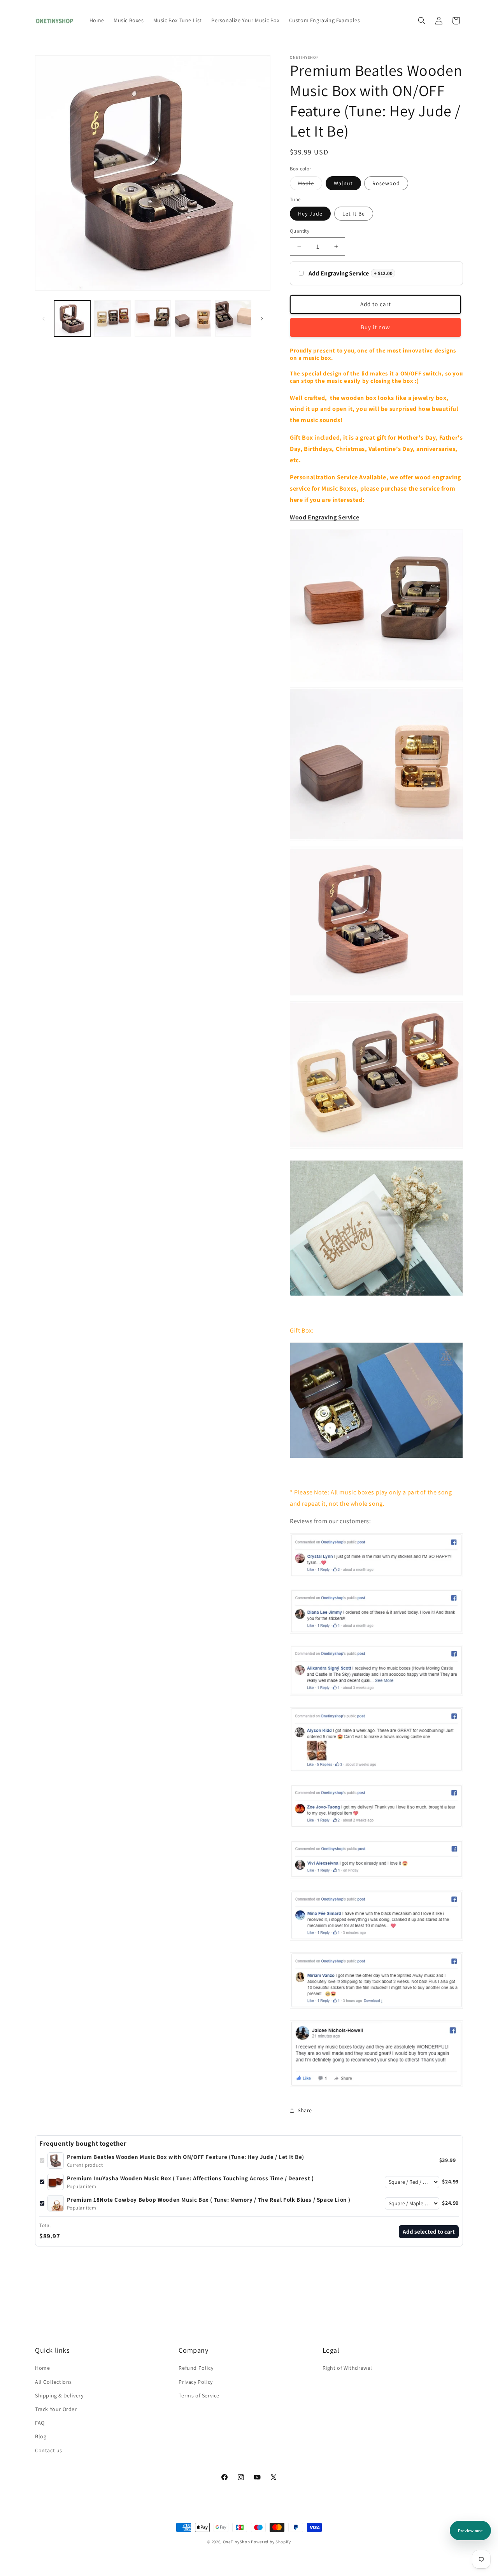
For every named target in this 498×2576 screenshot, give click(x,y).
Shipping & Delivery (59, 2395)
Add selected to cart (429, 2231)
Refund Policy (196, 2368)
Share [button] (305, 2110)
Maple (310, 185)
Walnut (343, 183)
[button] (422, 21)
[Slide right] (262, 319)
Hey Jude (310, 214)
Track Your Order (56, 2409)
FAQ (40, 2423)
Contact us (49, 2450)
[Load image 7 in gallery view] (233, 318)
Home (42, 2368)
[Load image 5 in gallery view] (153, 318)
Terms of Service (199, 2395)
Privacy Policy (196, 2382)
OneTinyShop (237, 2542)
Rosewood (386, 183)
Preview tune (470, 2531)
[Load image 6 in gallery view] (193, 318)
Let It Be (354, 214)
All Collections (53, 2382)
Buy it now (375, 327)
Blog (41, 2436)
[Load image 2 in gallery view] (112, 318)
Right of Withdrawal (347, 2368)
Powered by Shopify (271, 2542)
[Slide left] (44, 319)
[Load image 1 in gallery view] (72, 318)
